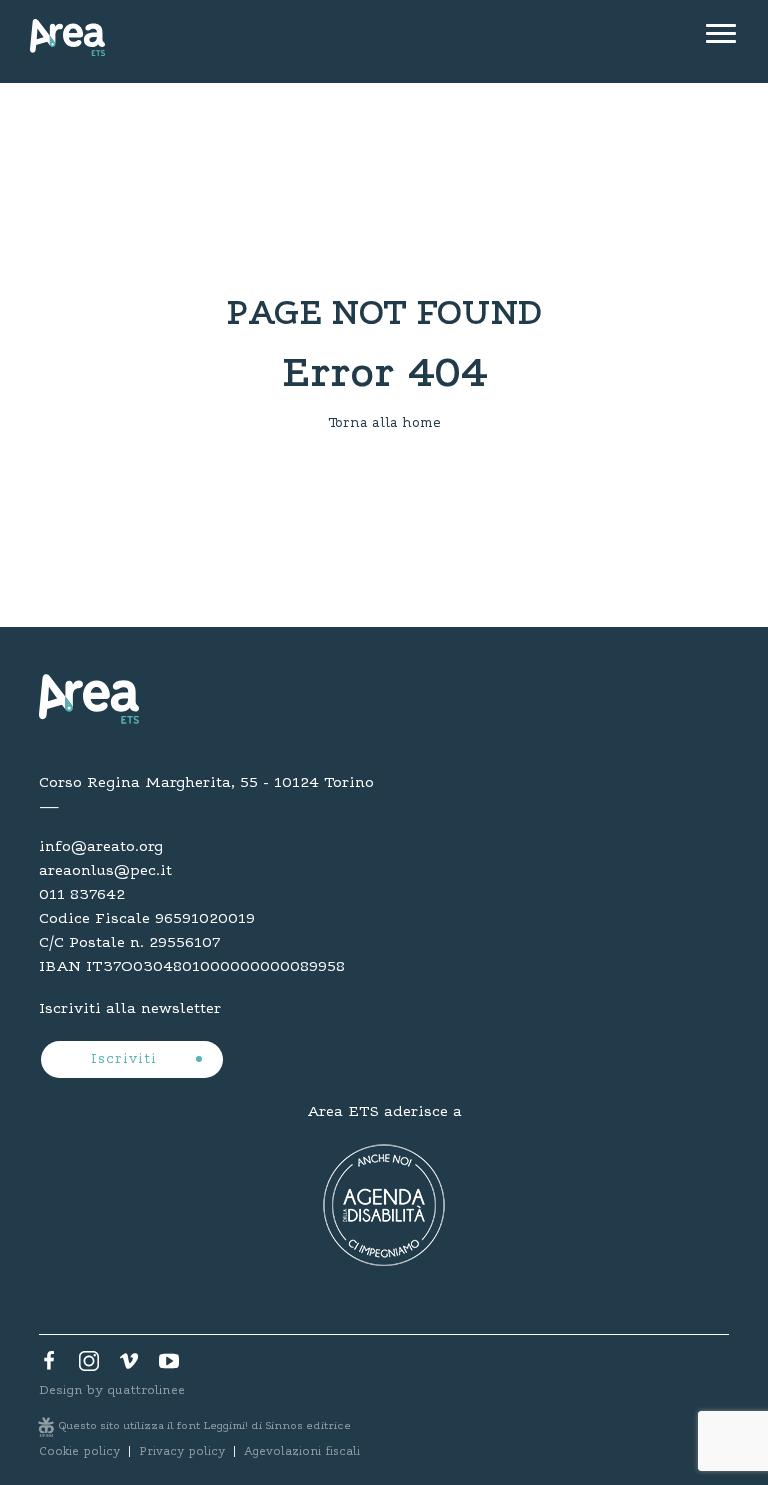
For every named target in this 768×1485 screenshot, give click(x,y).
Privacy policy (182, 1452)
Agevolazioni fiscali (302, 1452)
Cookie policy (79, 1452)
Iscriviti (126, 1060)
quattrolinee (146, 1390)
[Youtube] (169, 1366)
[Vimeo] (129, 1366)
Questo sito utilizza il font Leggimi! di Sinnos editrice (205, 1426)
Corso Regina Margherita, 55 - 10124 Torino (206, 783)
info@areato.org (101, 847)
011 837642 (82, 895)
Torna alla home (384, 424)
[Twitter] (89, 1366)
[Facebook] (49, 1366)
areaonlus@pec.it (105, 871)
